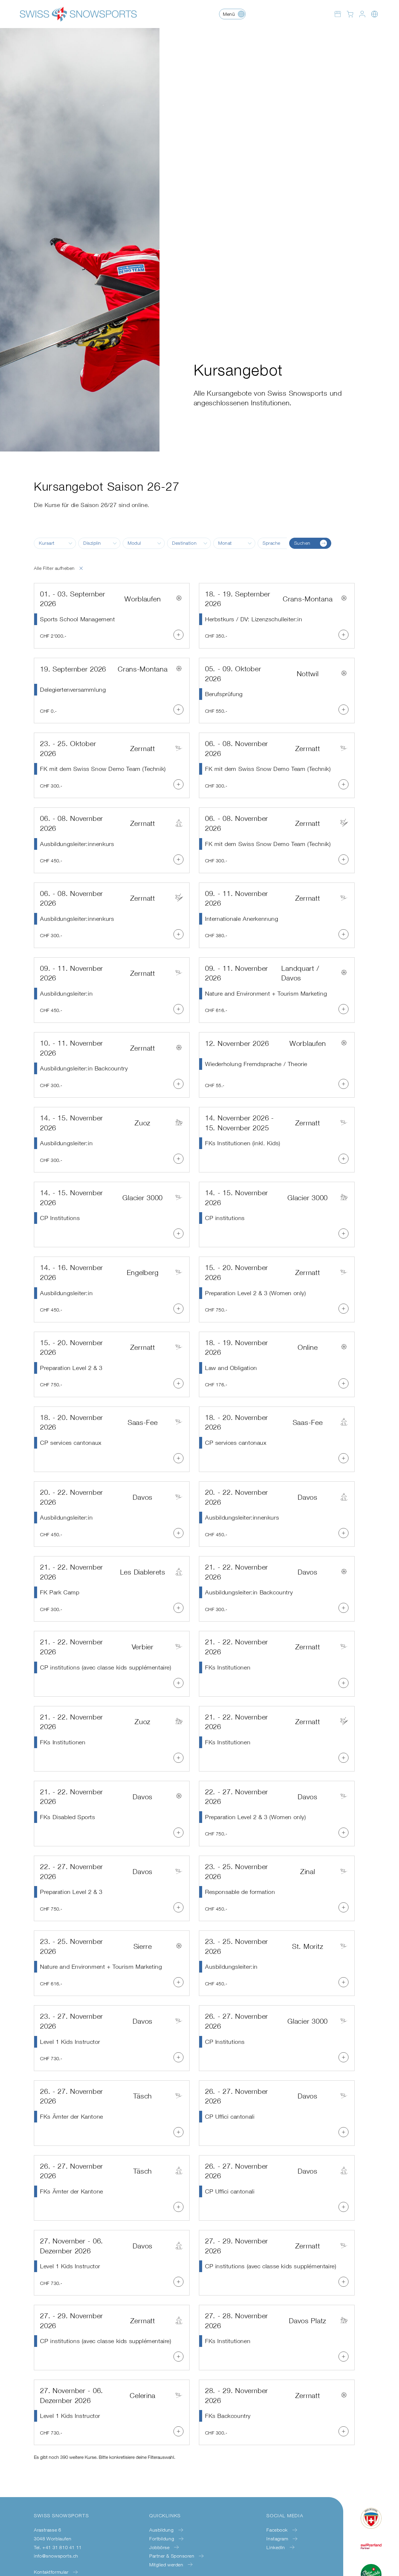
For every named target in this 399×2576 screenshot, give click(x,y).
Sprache (272, 543)
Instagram (277, 2539)
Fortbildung (162, 2539)
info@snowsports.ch (56, 2556)
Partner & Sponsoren (172, 2556)
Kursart (47, 543)
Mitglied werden (166, 2565)
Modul (134, 543)
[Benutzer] (362, 14)
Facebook (277, 2530)
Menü (229, 14)
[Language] (374, 14)
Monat (225, 543)
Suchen (302, 543)
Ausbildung (161, 2530)
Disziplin (92, 543)
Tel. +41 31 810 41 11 (58, 2547)
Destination (184, 543)
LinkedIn (276, 2547)
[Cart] (350, 14)
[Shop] (338, 14)
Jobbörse (159, 2547)
